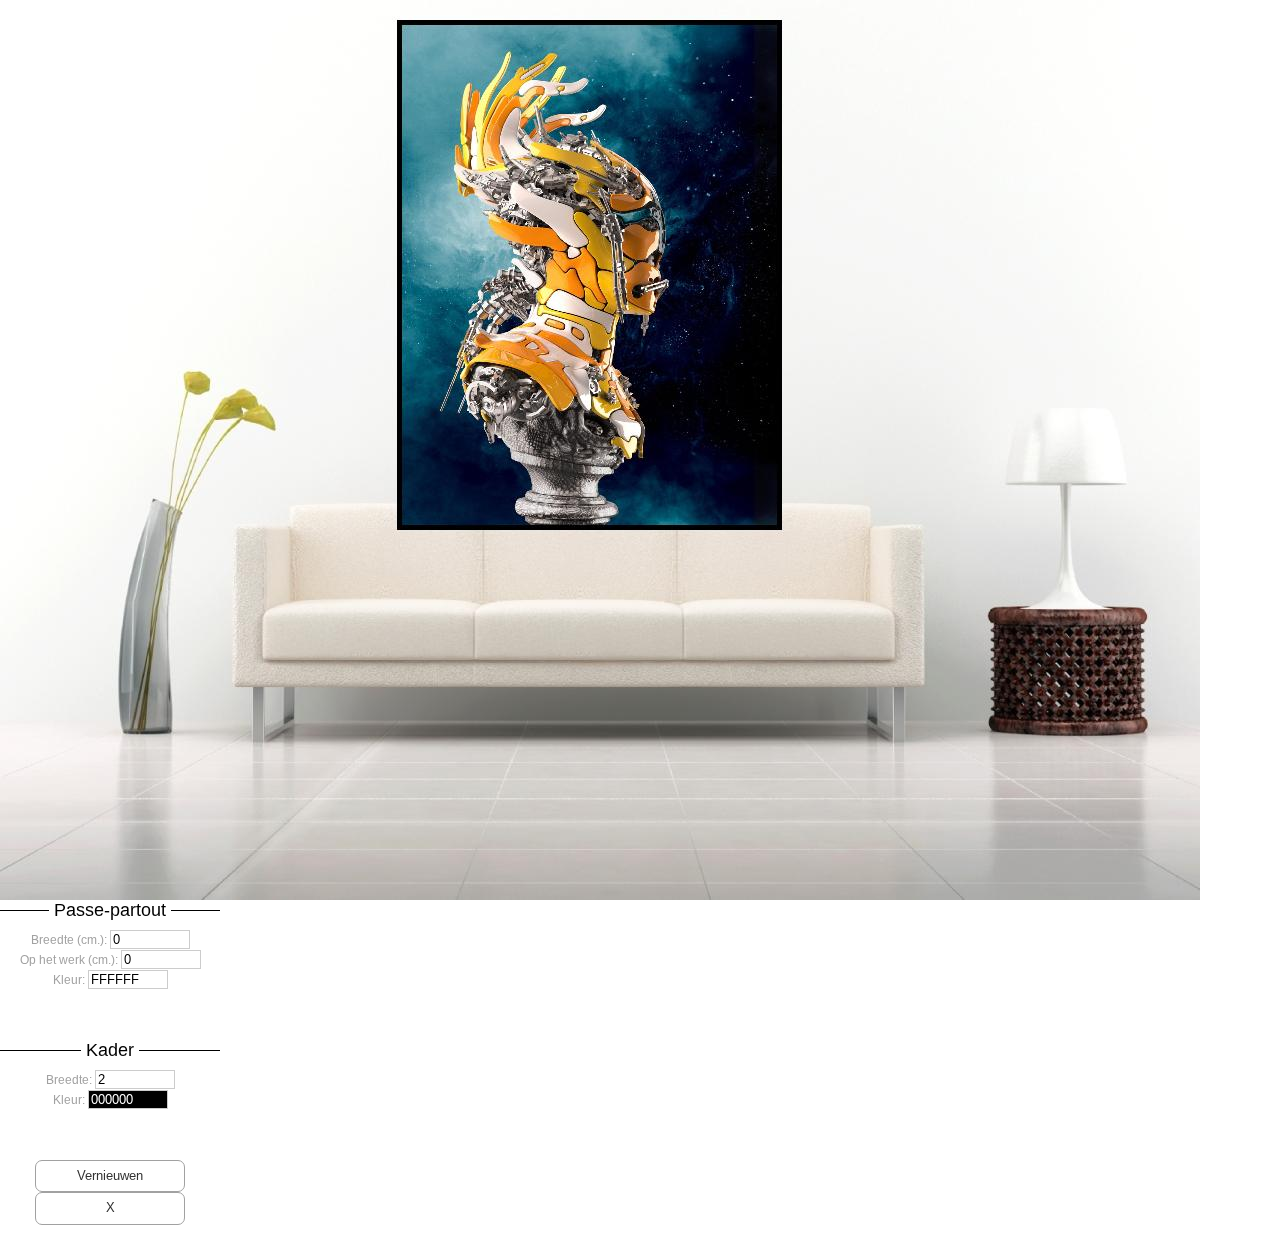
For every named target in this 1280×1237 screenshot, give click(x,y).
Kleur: (69, 980)
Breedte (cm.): (69, 940)
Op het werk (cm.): (69, 960)
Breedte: (69, 1080)
